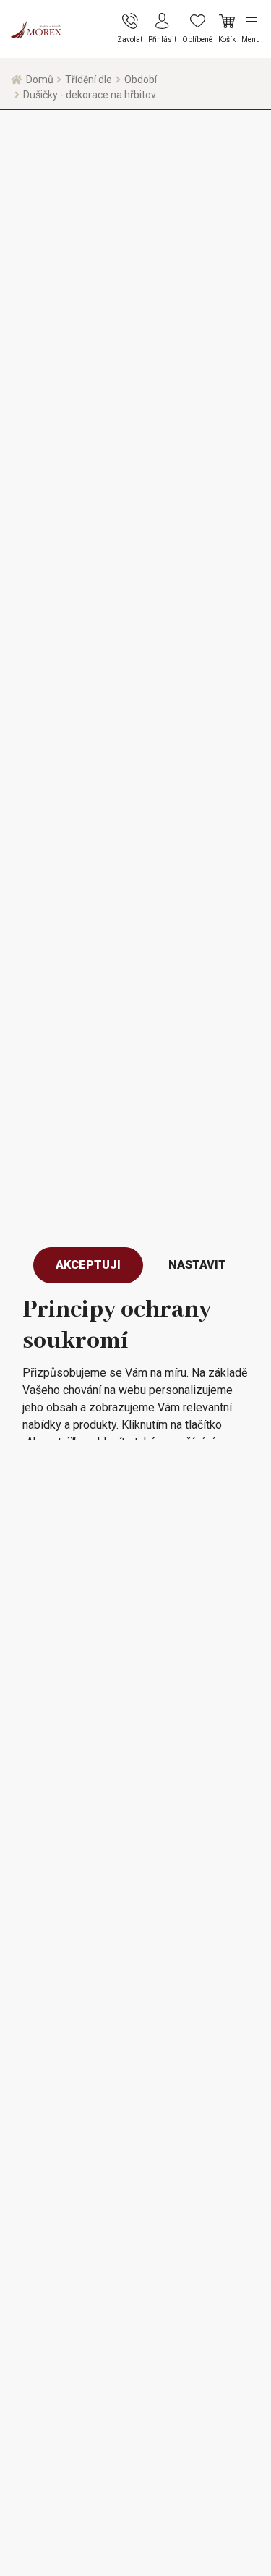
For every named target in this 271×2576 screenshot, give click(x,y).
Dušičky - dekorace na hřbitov (90, 95)
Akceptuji (88, 1265)
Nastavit (197, 1265)
